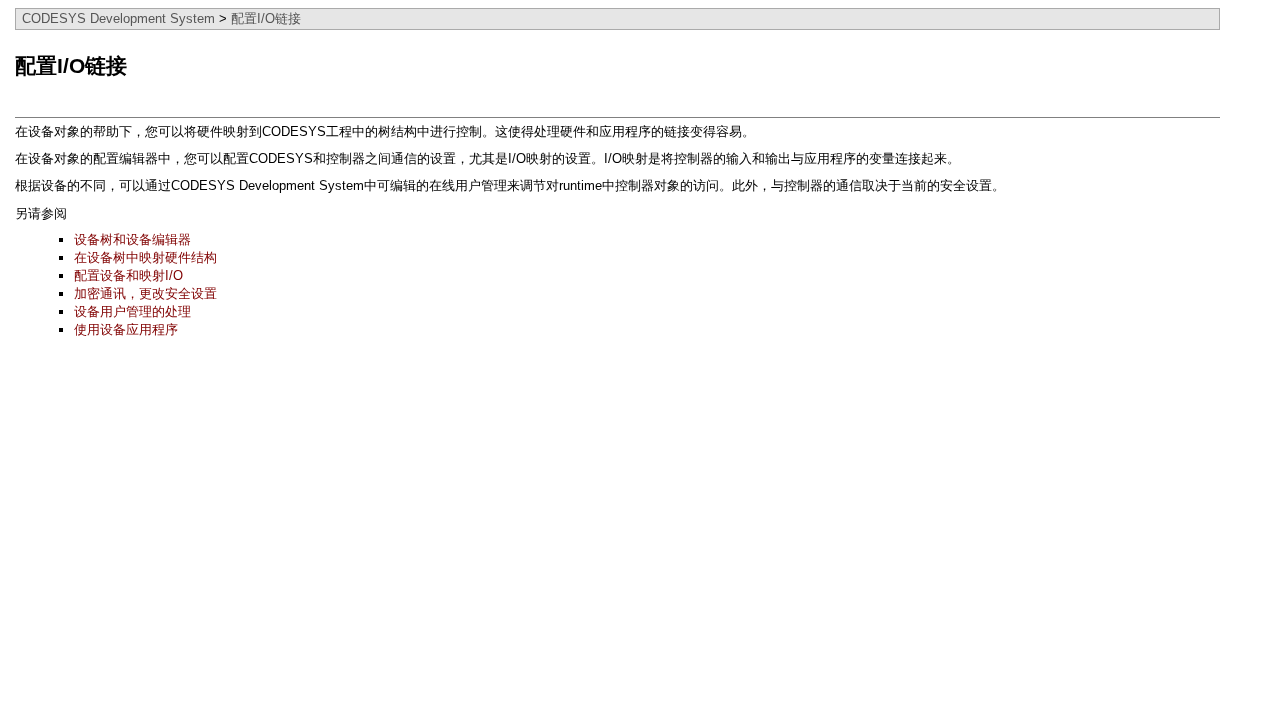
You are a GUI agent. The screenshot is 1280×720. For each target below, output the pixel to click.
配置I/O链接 (266, 18)
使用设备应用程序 (126, 329)
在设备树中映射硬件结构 (145, 257)
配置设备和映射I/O (128, 275)
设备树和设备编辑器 (132, 239)
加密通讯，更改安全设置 (145, 293)
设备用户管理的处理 (132, 311)
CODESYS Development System (118, 18)
